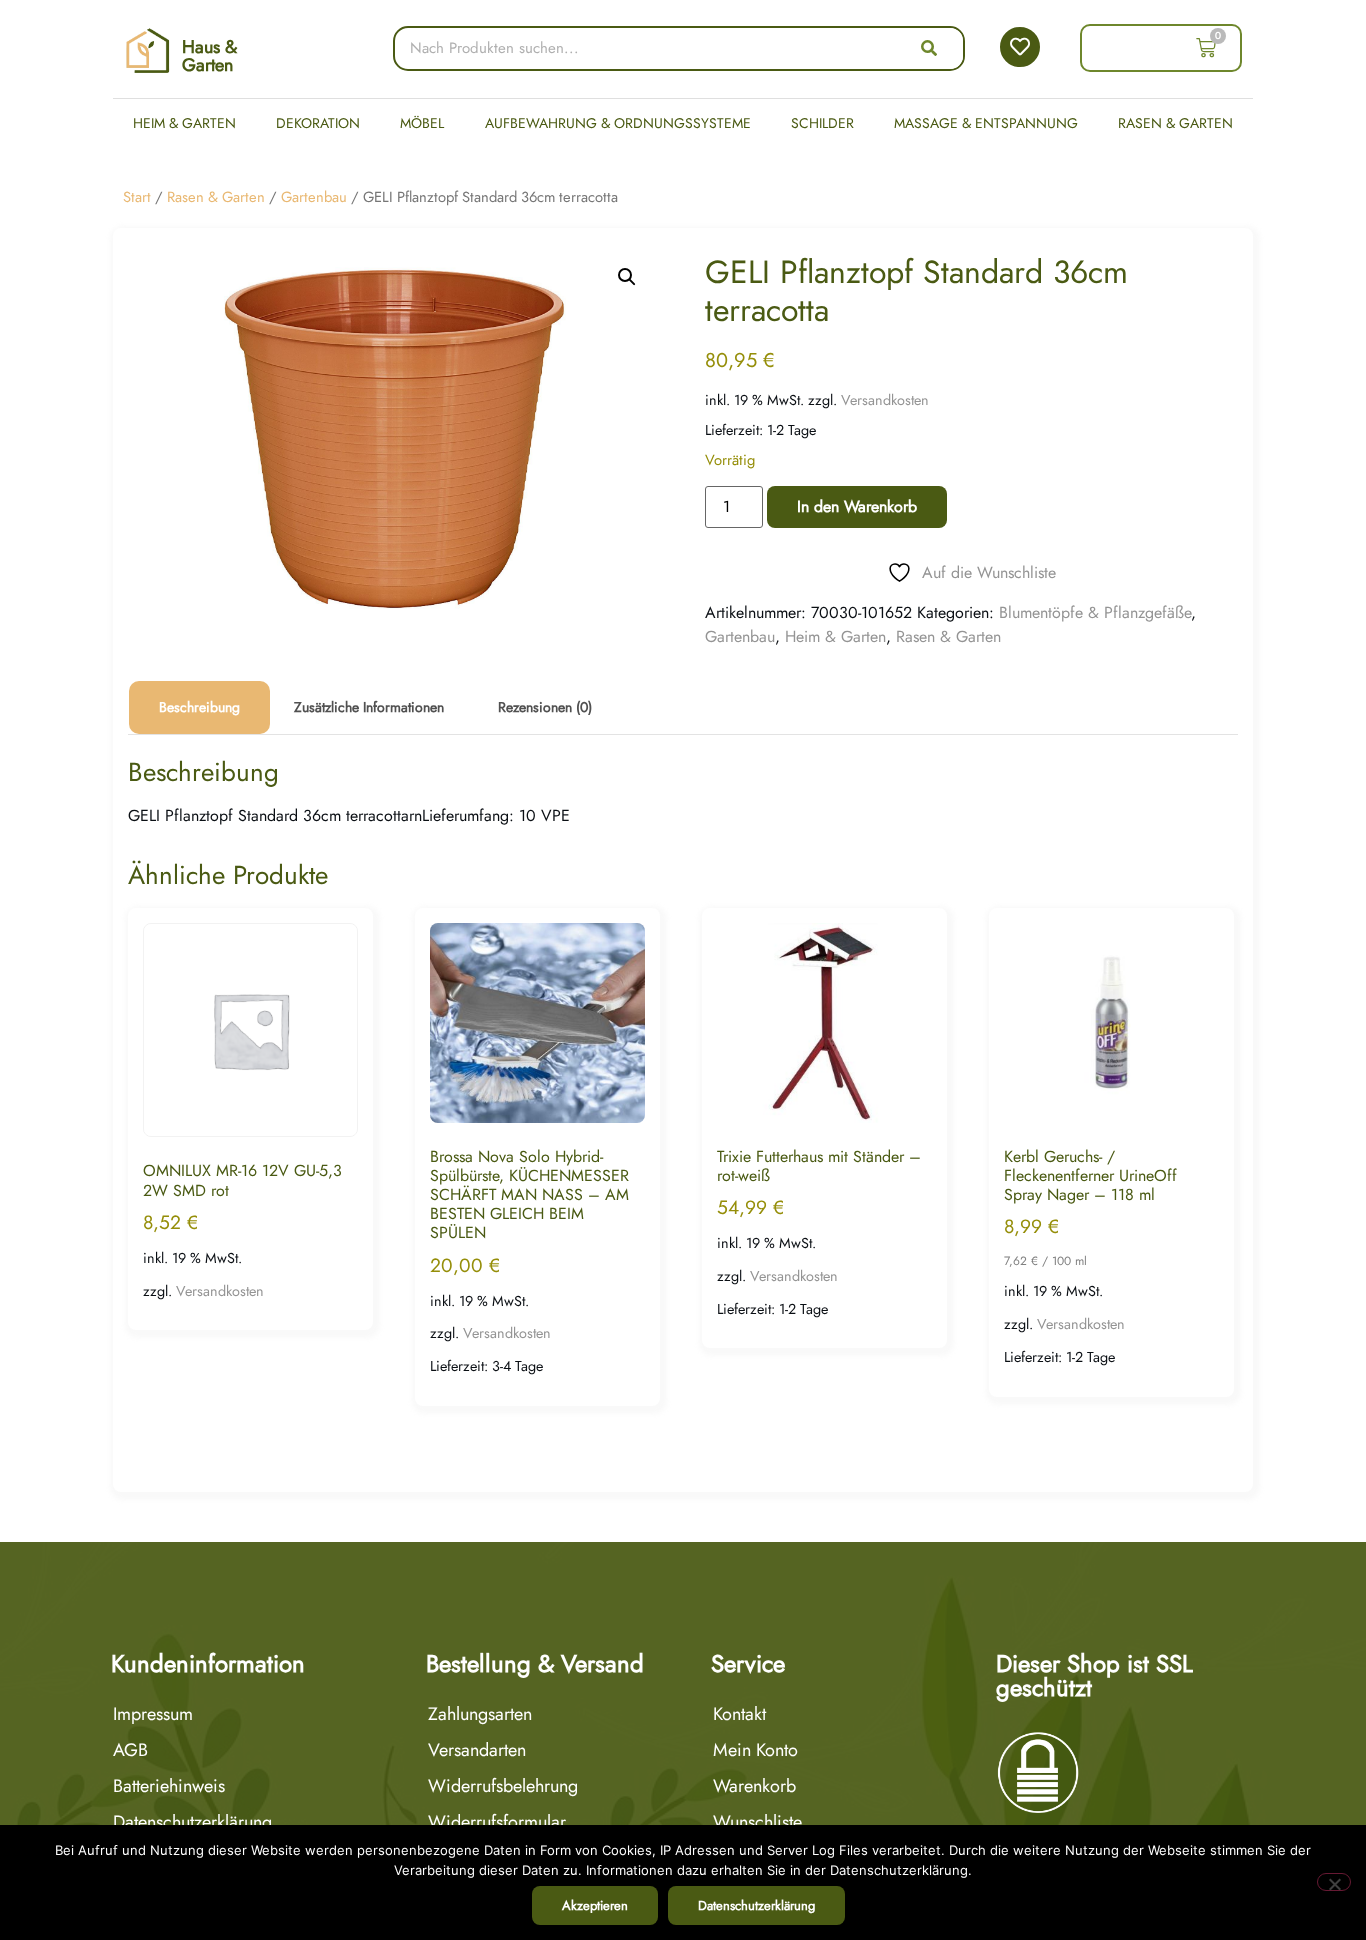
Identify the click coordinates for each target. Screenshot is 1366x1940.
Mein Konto (755, 1750)
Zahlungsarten (480, 1714)
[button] (627, 277)
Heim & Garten (184, 123)
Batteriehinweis (169, 1786)
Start (137, 197)
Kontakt (739, 1714)
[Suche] (929, 48)
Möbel (422, 123)
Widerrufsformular (497, 1822)
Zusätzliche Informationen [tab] (369, 707)
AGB (130, 1750)
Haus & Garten (209, 56)
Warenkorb (754, 1786)
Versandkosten (885, 400)
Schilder (822, 123)
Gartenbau (314, 197)
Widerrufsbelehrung (503, 1786)
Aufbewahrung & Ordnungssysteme (618, 123)
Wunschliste (757, 1822)
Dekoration (318, 123)
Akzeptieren (595, 1905)
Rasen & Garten (1175, 123)
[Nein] (1334, 1882)
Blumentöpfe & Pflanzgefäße (1095, 612)
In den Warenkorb (857, 506)
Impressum (153, 1714)
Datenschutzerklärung (192, 1822)
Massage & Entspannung (986, 123)
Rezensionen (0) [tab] (545, 707)
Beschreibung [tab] (199, 707)
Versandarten (477, 1750)
